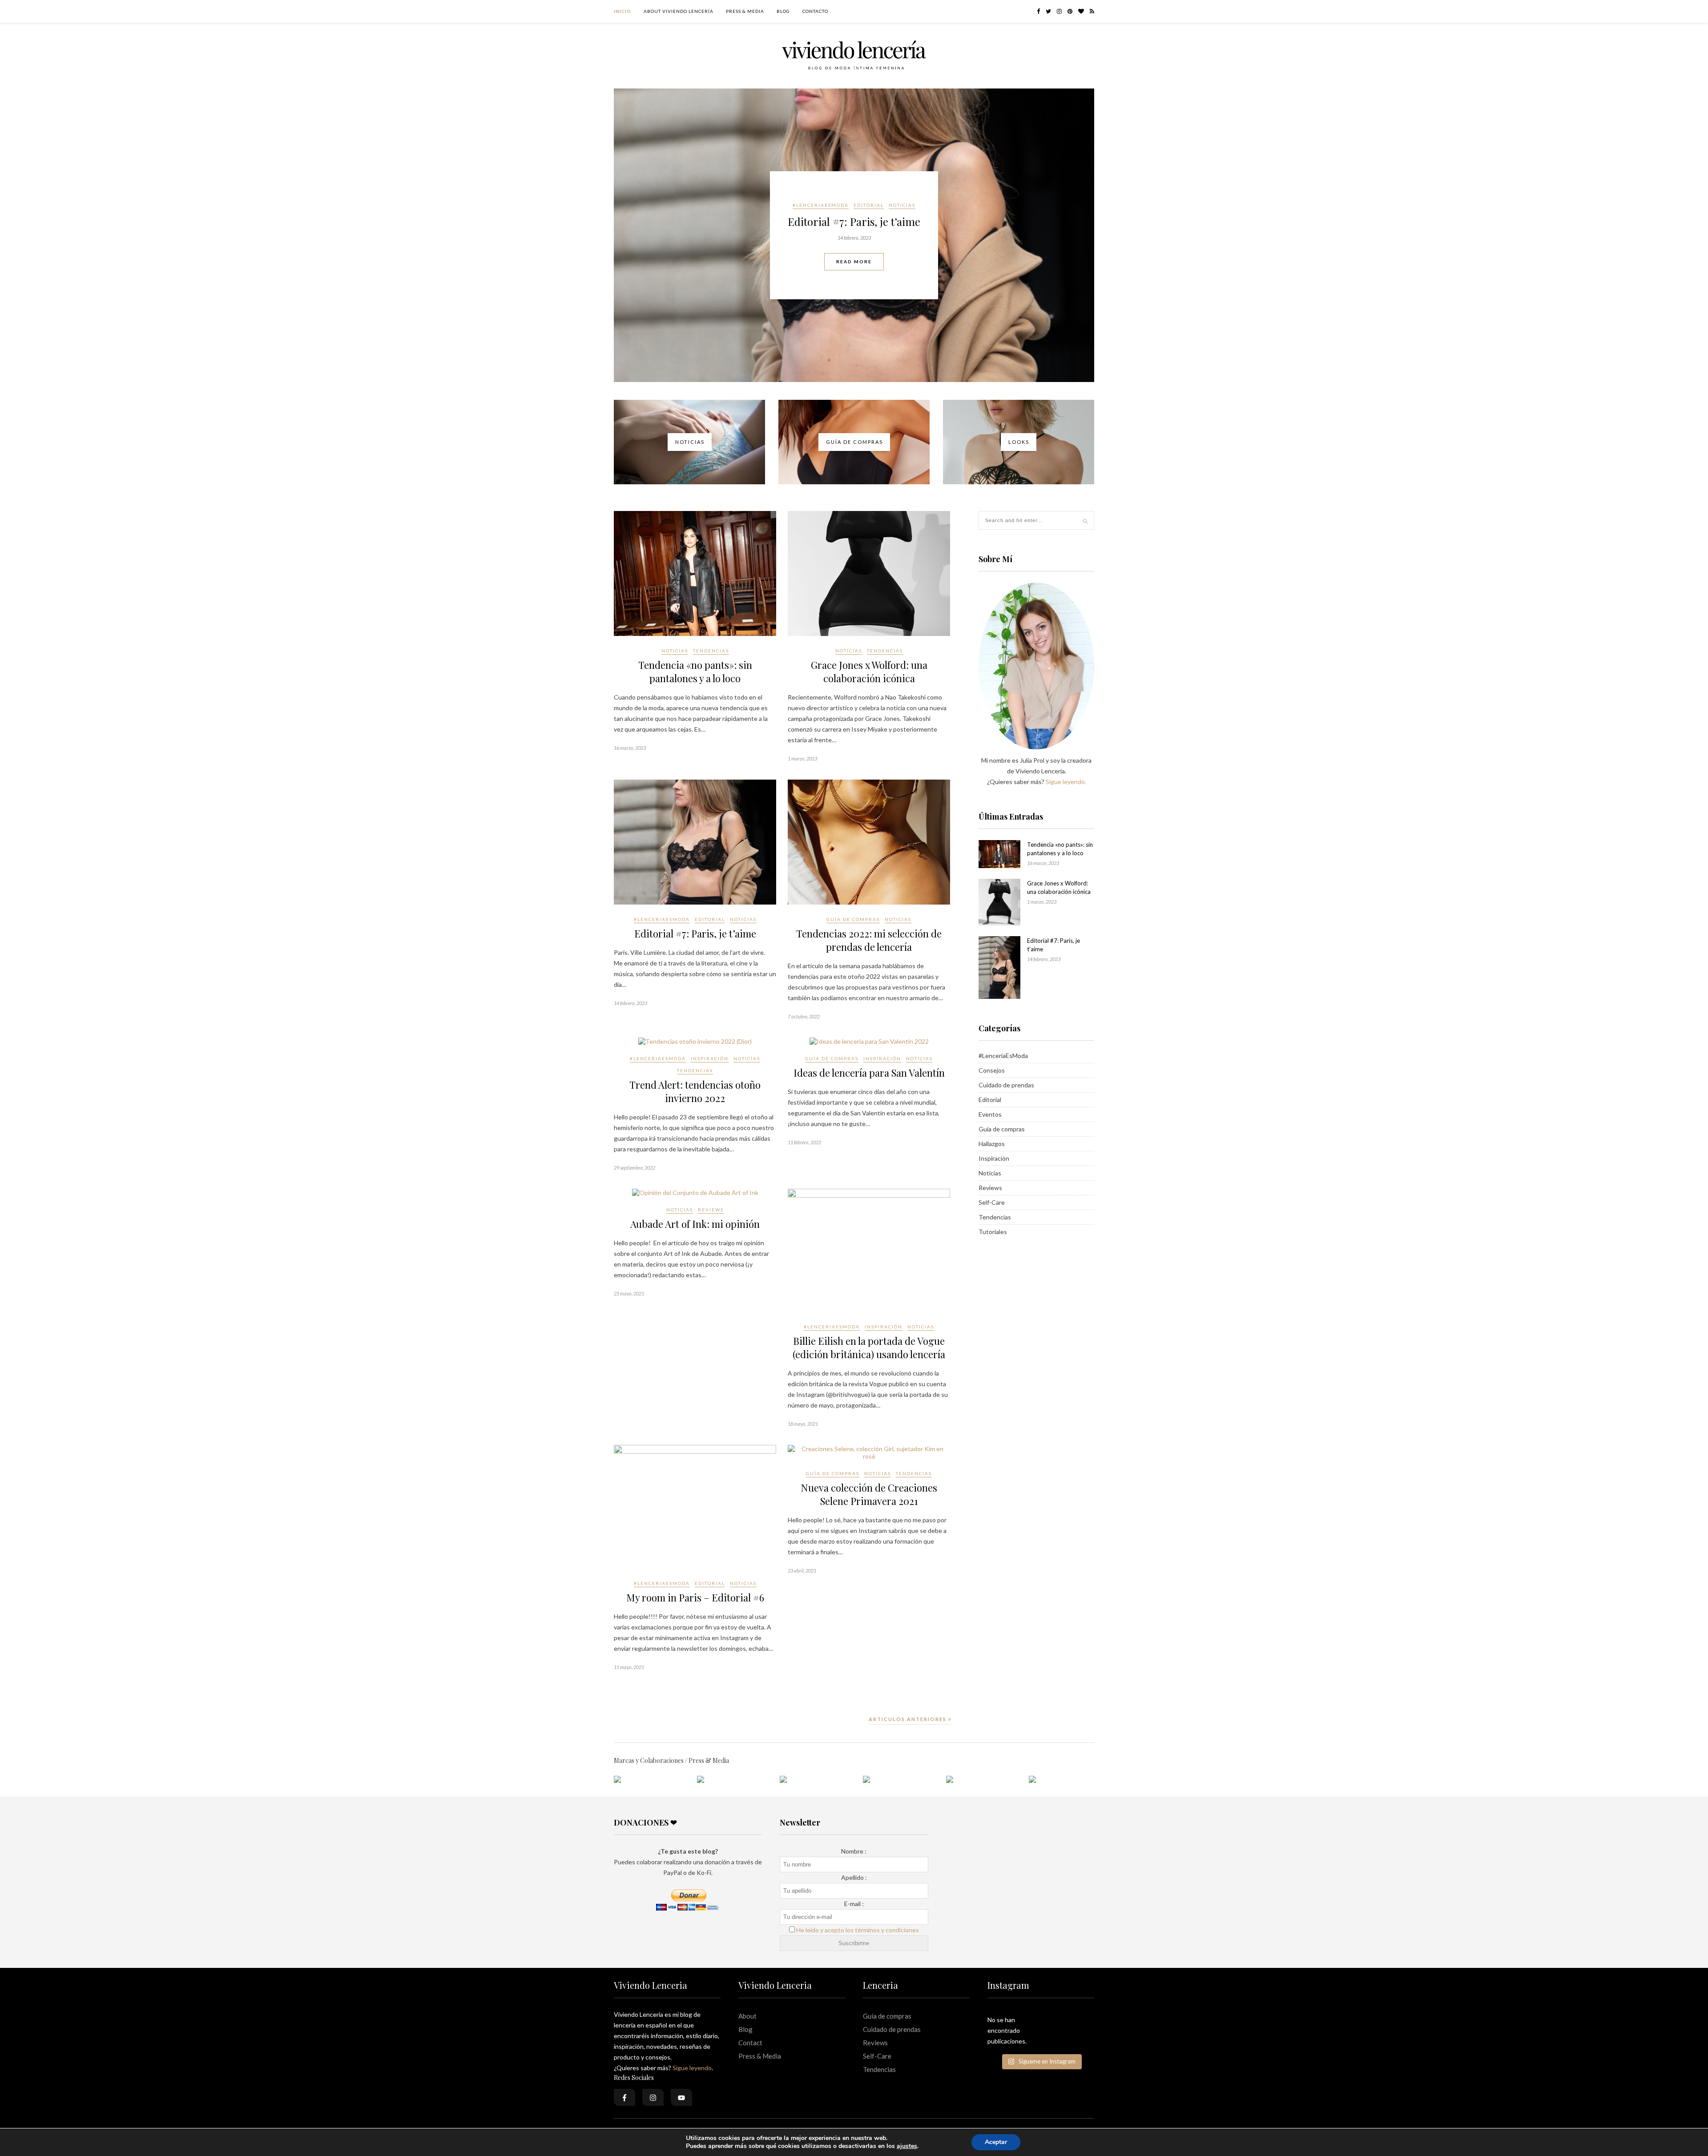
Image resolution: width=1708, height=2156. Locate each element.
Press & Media (745, 11)
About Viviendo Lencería (679, 11)
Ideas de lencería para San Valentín (869, 1073)
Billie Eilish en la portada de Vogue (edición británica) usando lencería (869, 1347)
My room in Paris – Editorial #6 (695, 1597)
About (747, 2016)
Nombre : (854, 1851)
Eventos (990, 1114)
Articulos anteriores (908, 1719)
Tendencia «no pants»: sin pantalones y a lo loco (695, 672)
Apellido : (854, 1877)
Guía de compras (838, 198)
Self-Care (992, 1202)
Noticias (883, 198)
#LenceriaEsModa (662, 919)
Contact (750, 2043)
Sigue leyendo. (1066, 782)
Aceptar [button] (996, 2142)
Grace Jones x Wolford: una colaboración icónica (869, 672)
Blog (783, 11)
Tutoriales (993, 1232)
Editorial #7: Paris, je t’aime (695, 933)
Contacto (815, 11)
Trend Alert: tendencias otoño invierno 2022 (695, 1091)
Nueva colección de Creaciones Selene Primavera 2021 (869, 1494)
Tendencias (711, 651)
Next (1081, 235)
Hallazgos (992, 1144)
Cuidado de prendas (1006, 1085)
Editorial (710, 919)
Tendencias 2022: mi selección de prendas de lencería (854, 221)
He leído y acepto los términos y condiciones (858, 1930)
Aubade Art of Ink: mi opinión (695, 1224)
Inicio (622, 11)
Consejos (992, 1070)
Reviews (711, 1210)
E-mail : (854, 1904)
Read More (854, 269)
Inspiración (710, 1058)
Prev (627, 235)
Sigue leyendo (692, 2068)
